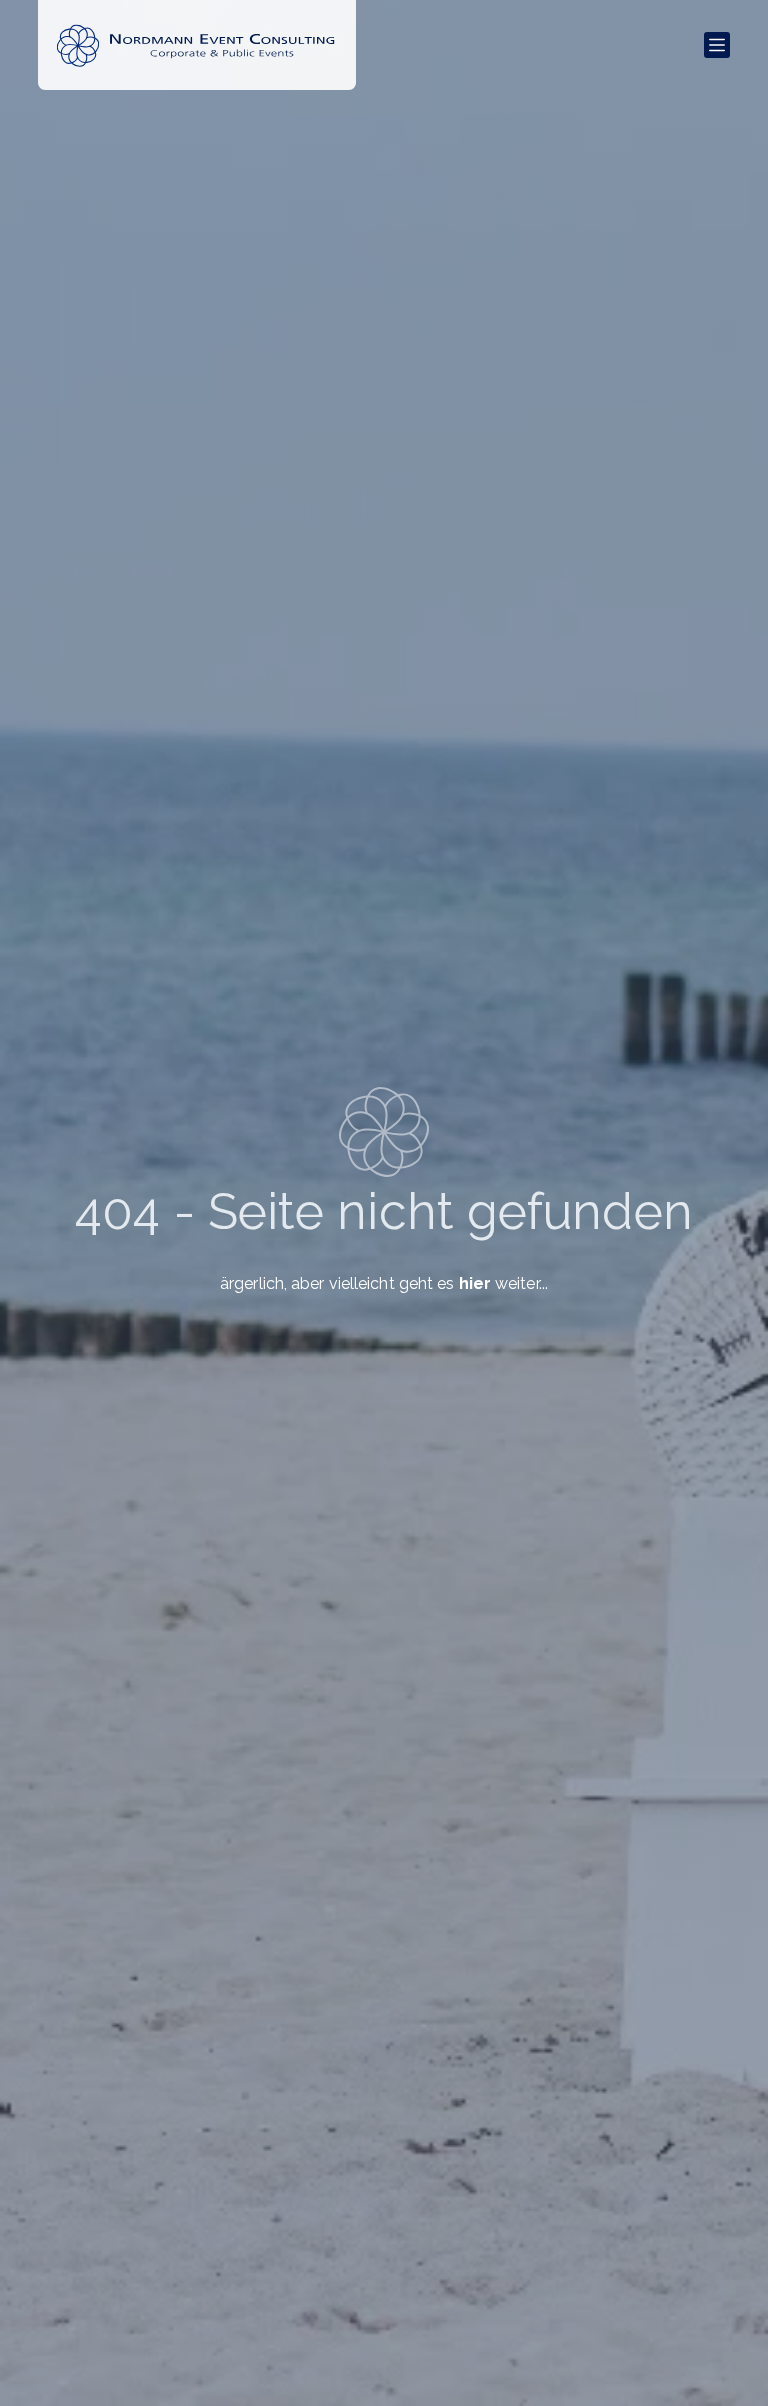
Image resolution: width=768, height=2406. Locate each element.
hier (475, 1283)
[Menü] (717, 45)
